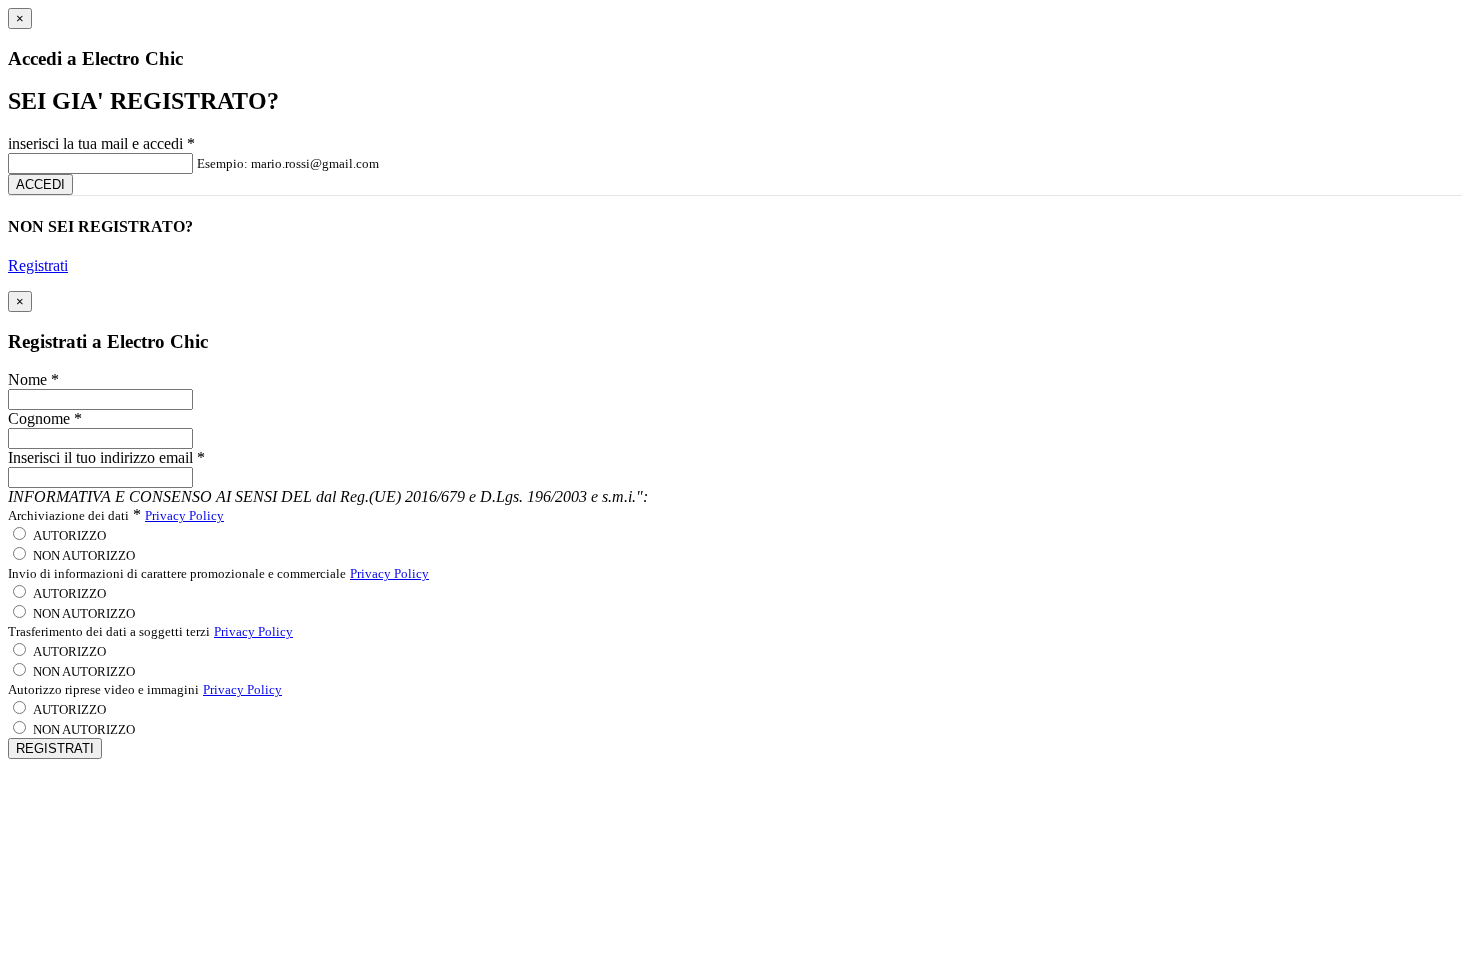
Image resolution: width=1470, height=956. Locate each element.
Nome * (33, 379)
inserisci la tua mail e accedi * (101, 143)
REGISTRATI (55, 748)
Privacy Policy (184, 515)
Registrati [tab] (38, 265)
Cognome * (45, 418)
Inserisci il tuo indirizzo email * (106, 457)
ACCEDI (40, 184)
